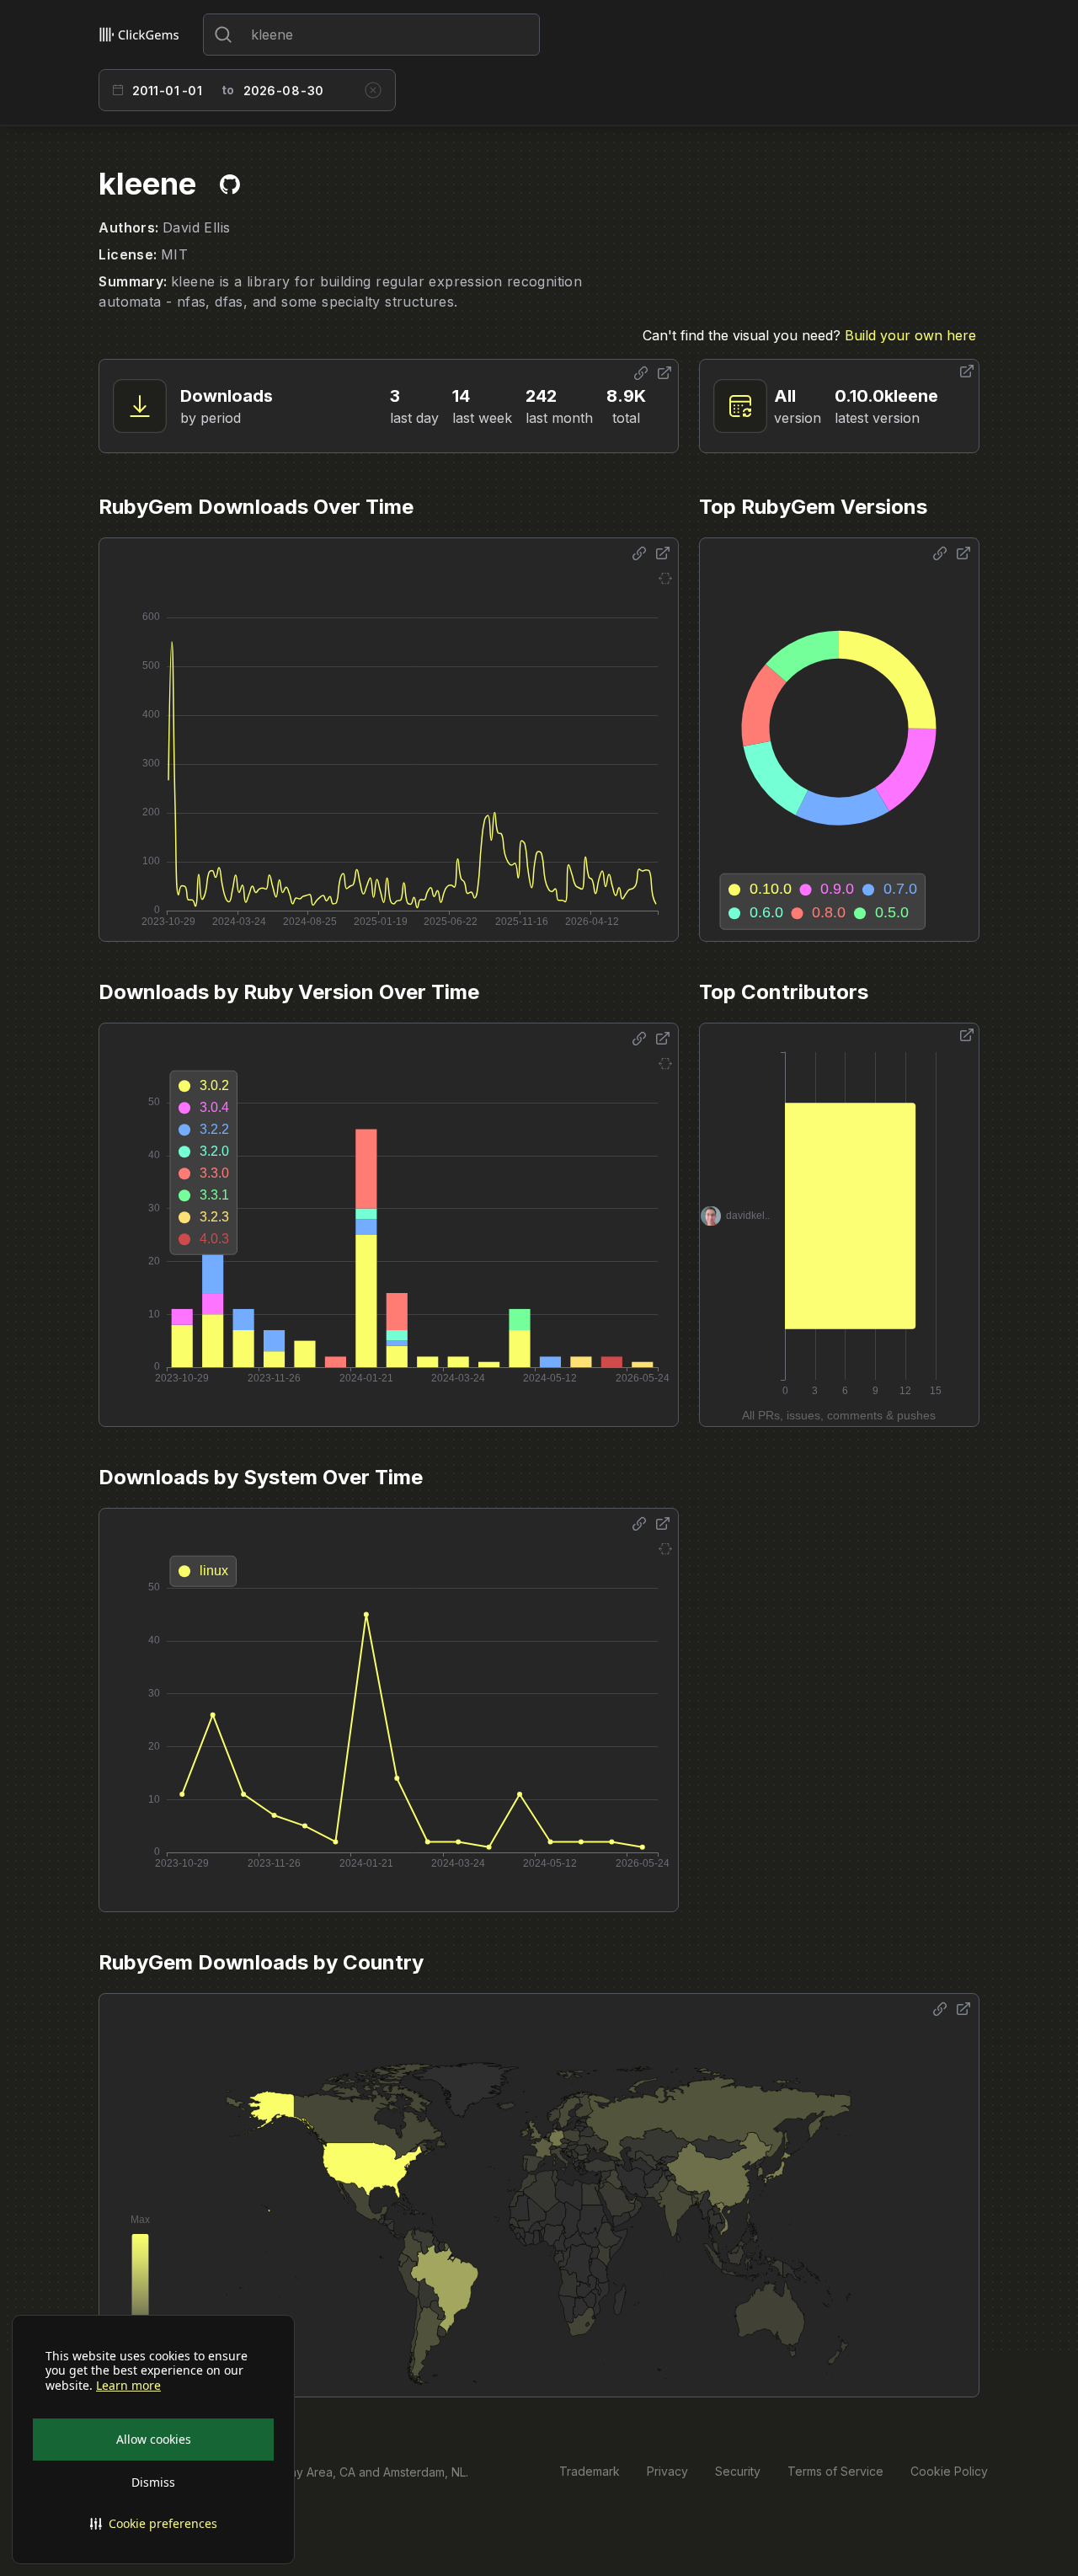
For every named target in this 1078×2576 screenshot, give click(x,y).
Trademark (590, 2471)
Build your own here (910, 335)
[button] (153, 2524)
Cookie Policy (949, 2471)
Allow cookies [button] (154, 2439)
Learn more (128, 2386)
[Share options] (641, 373)
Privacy (667, 2471)
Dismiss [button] (153, 2482)
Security (738, 2471)
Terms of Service (835, 2471)
